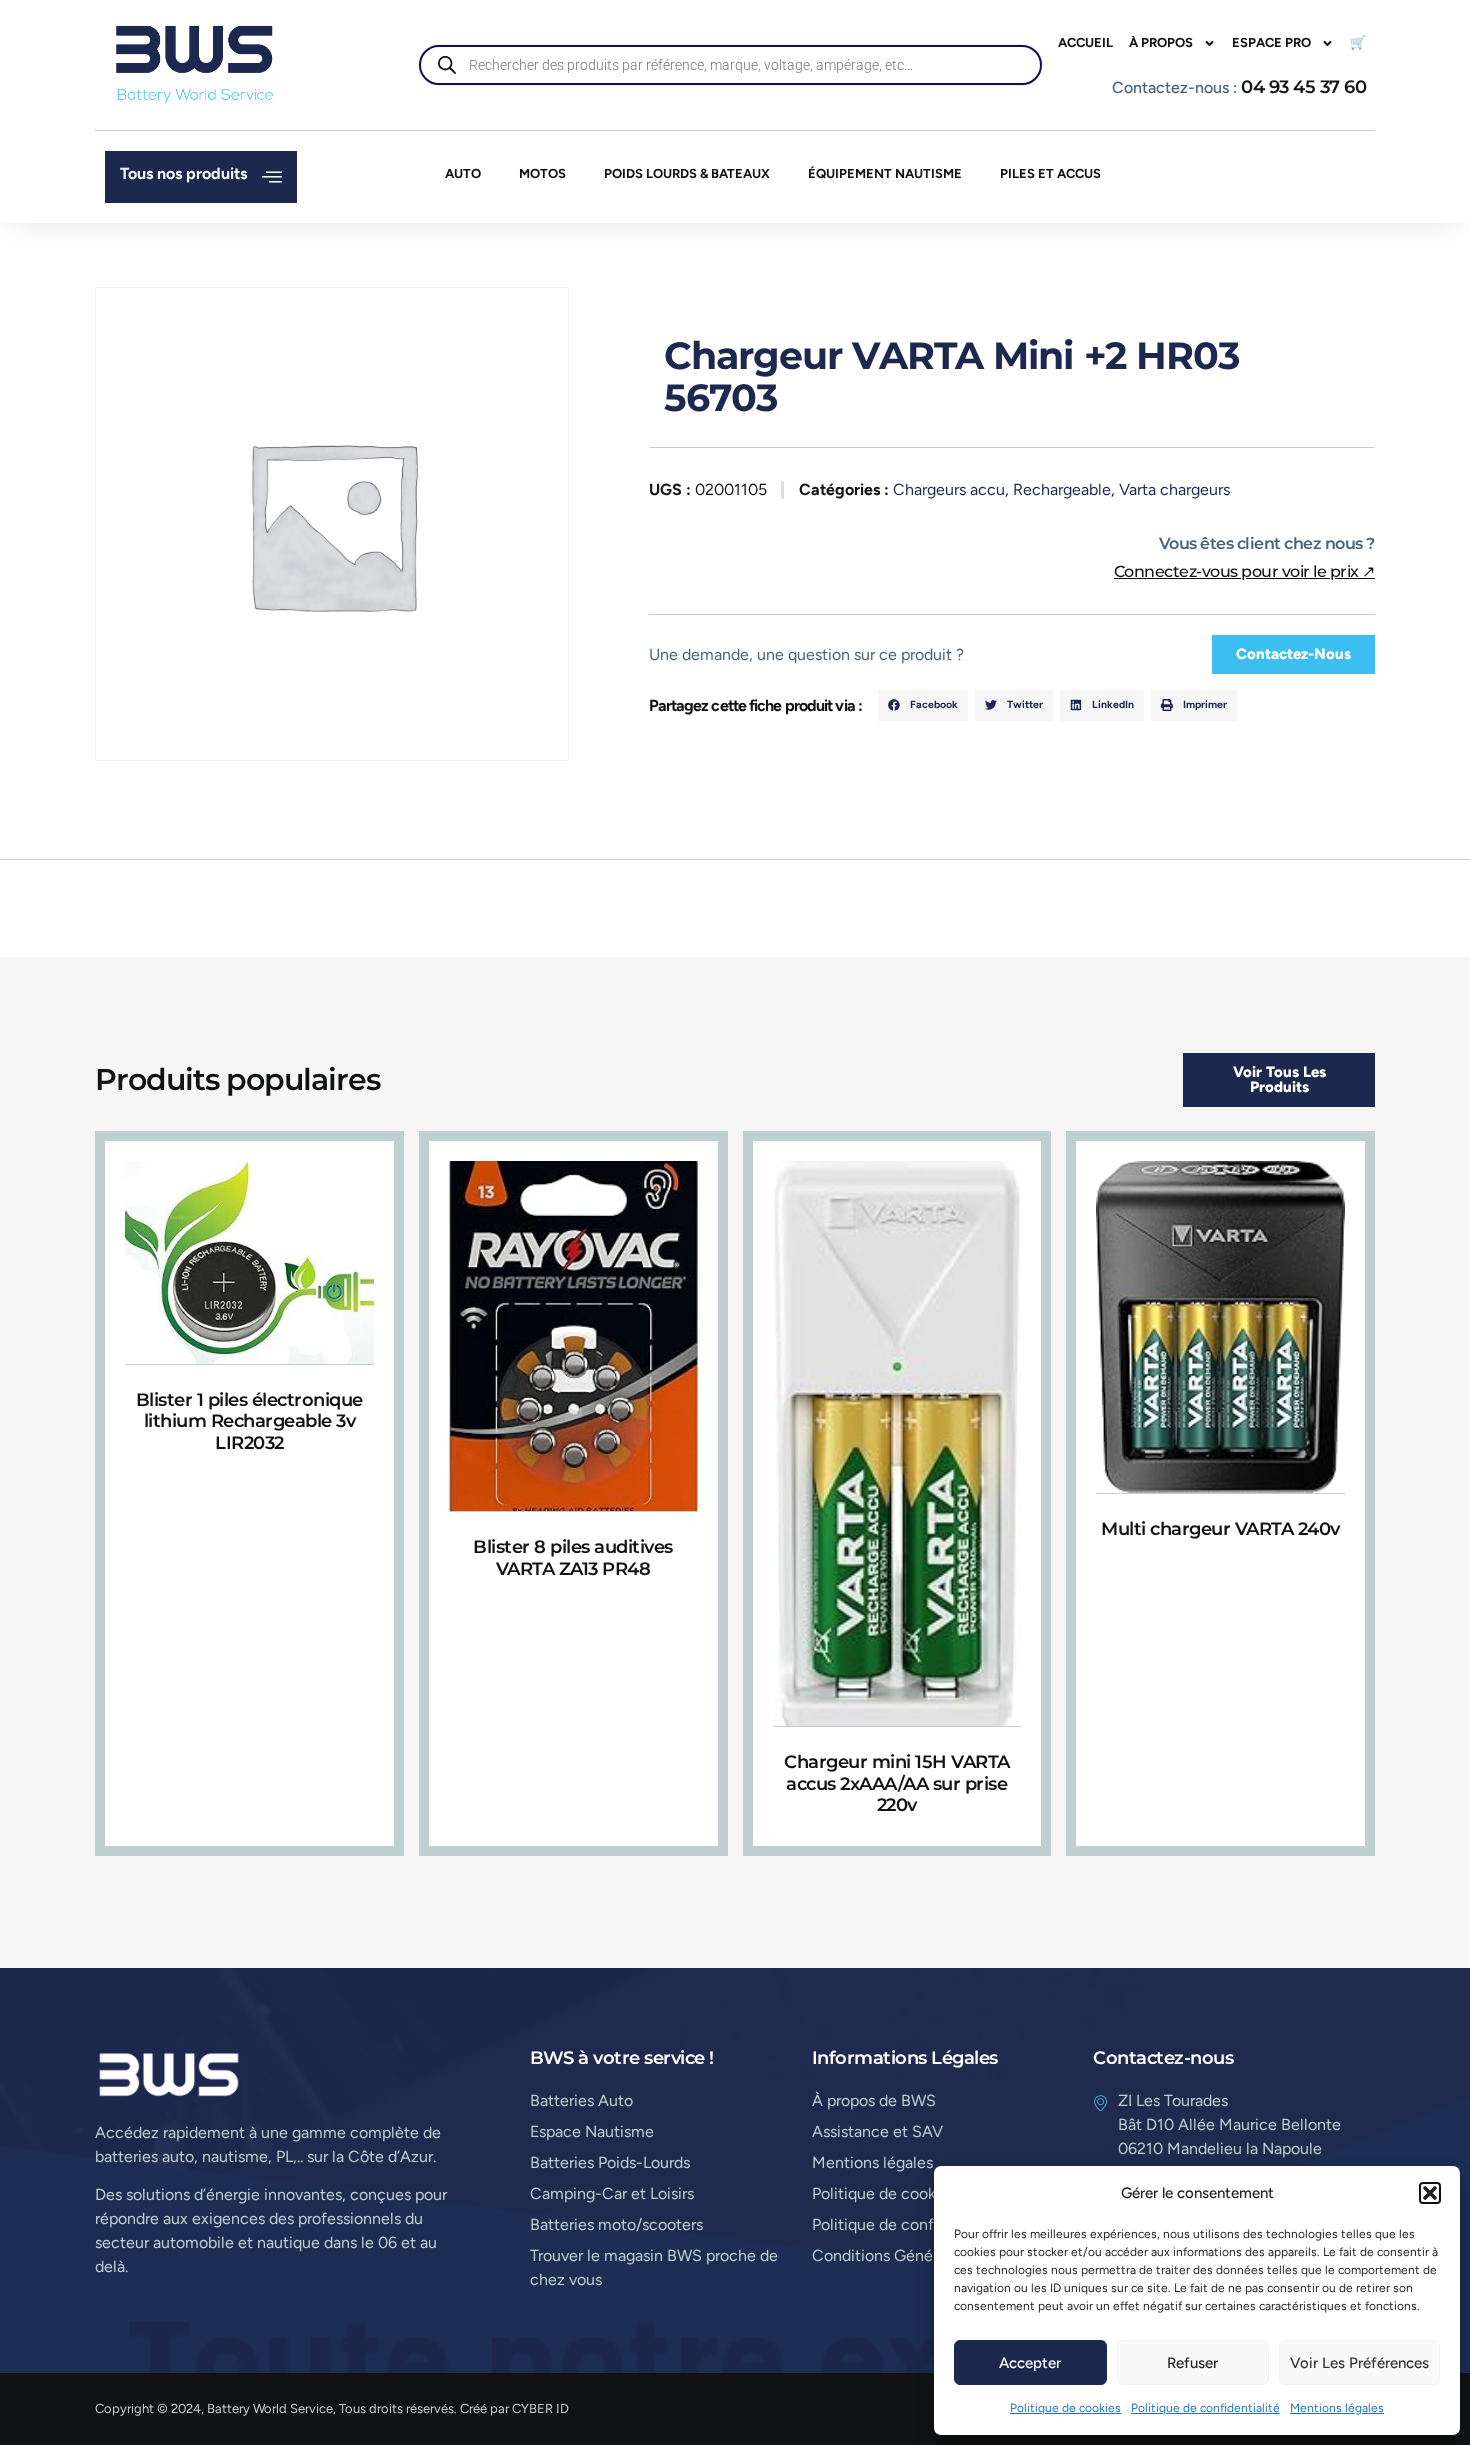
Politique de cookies (1065, 2408)
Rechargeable (1062, 489)
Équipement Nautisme (885, 173)
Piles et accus (1050, 173)
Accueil (1085, 42)
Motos (542, 173)
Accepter (1030, 2363)
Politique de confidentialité (1205, 2408)
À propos (1161, 42)
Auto (463, 173)
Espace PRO (1271, 42)
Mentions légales (1337, 2408)
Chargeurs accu (949, 489)
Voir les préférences (1359, 2363)
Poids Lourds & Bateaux (687, 173)
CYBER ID (540, 2408)
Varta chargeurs (1174, 489)
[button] (1430, 2193)
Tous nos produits (183, 173)
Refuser (1192, 2363)
